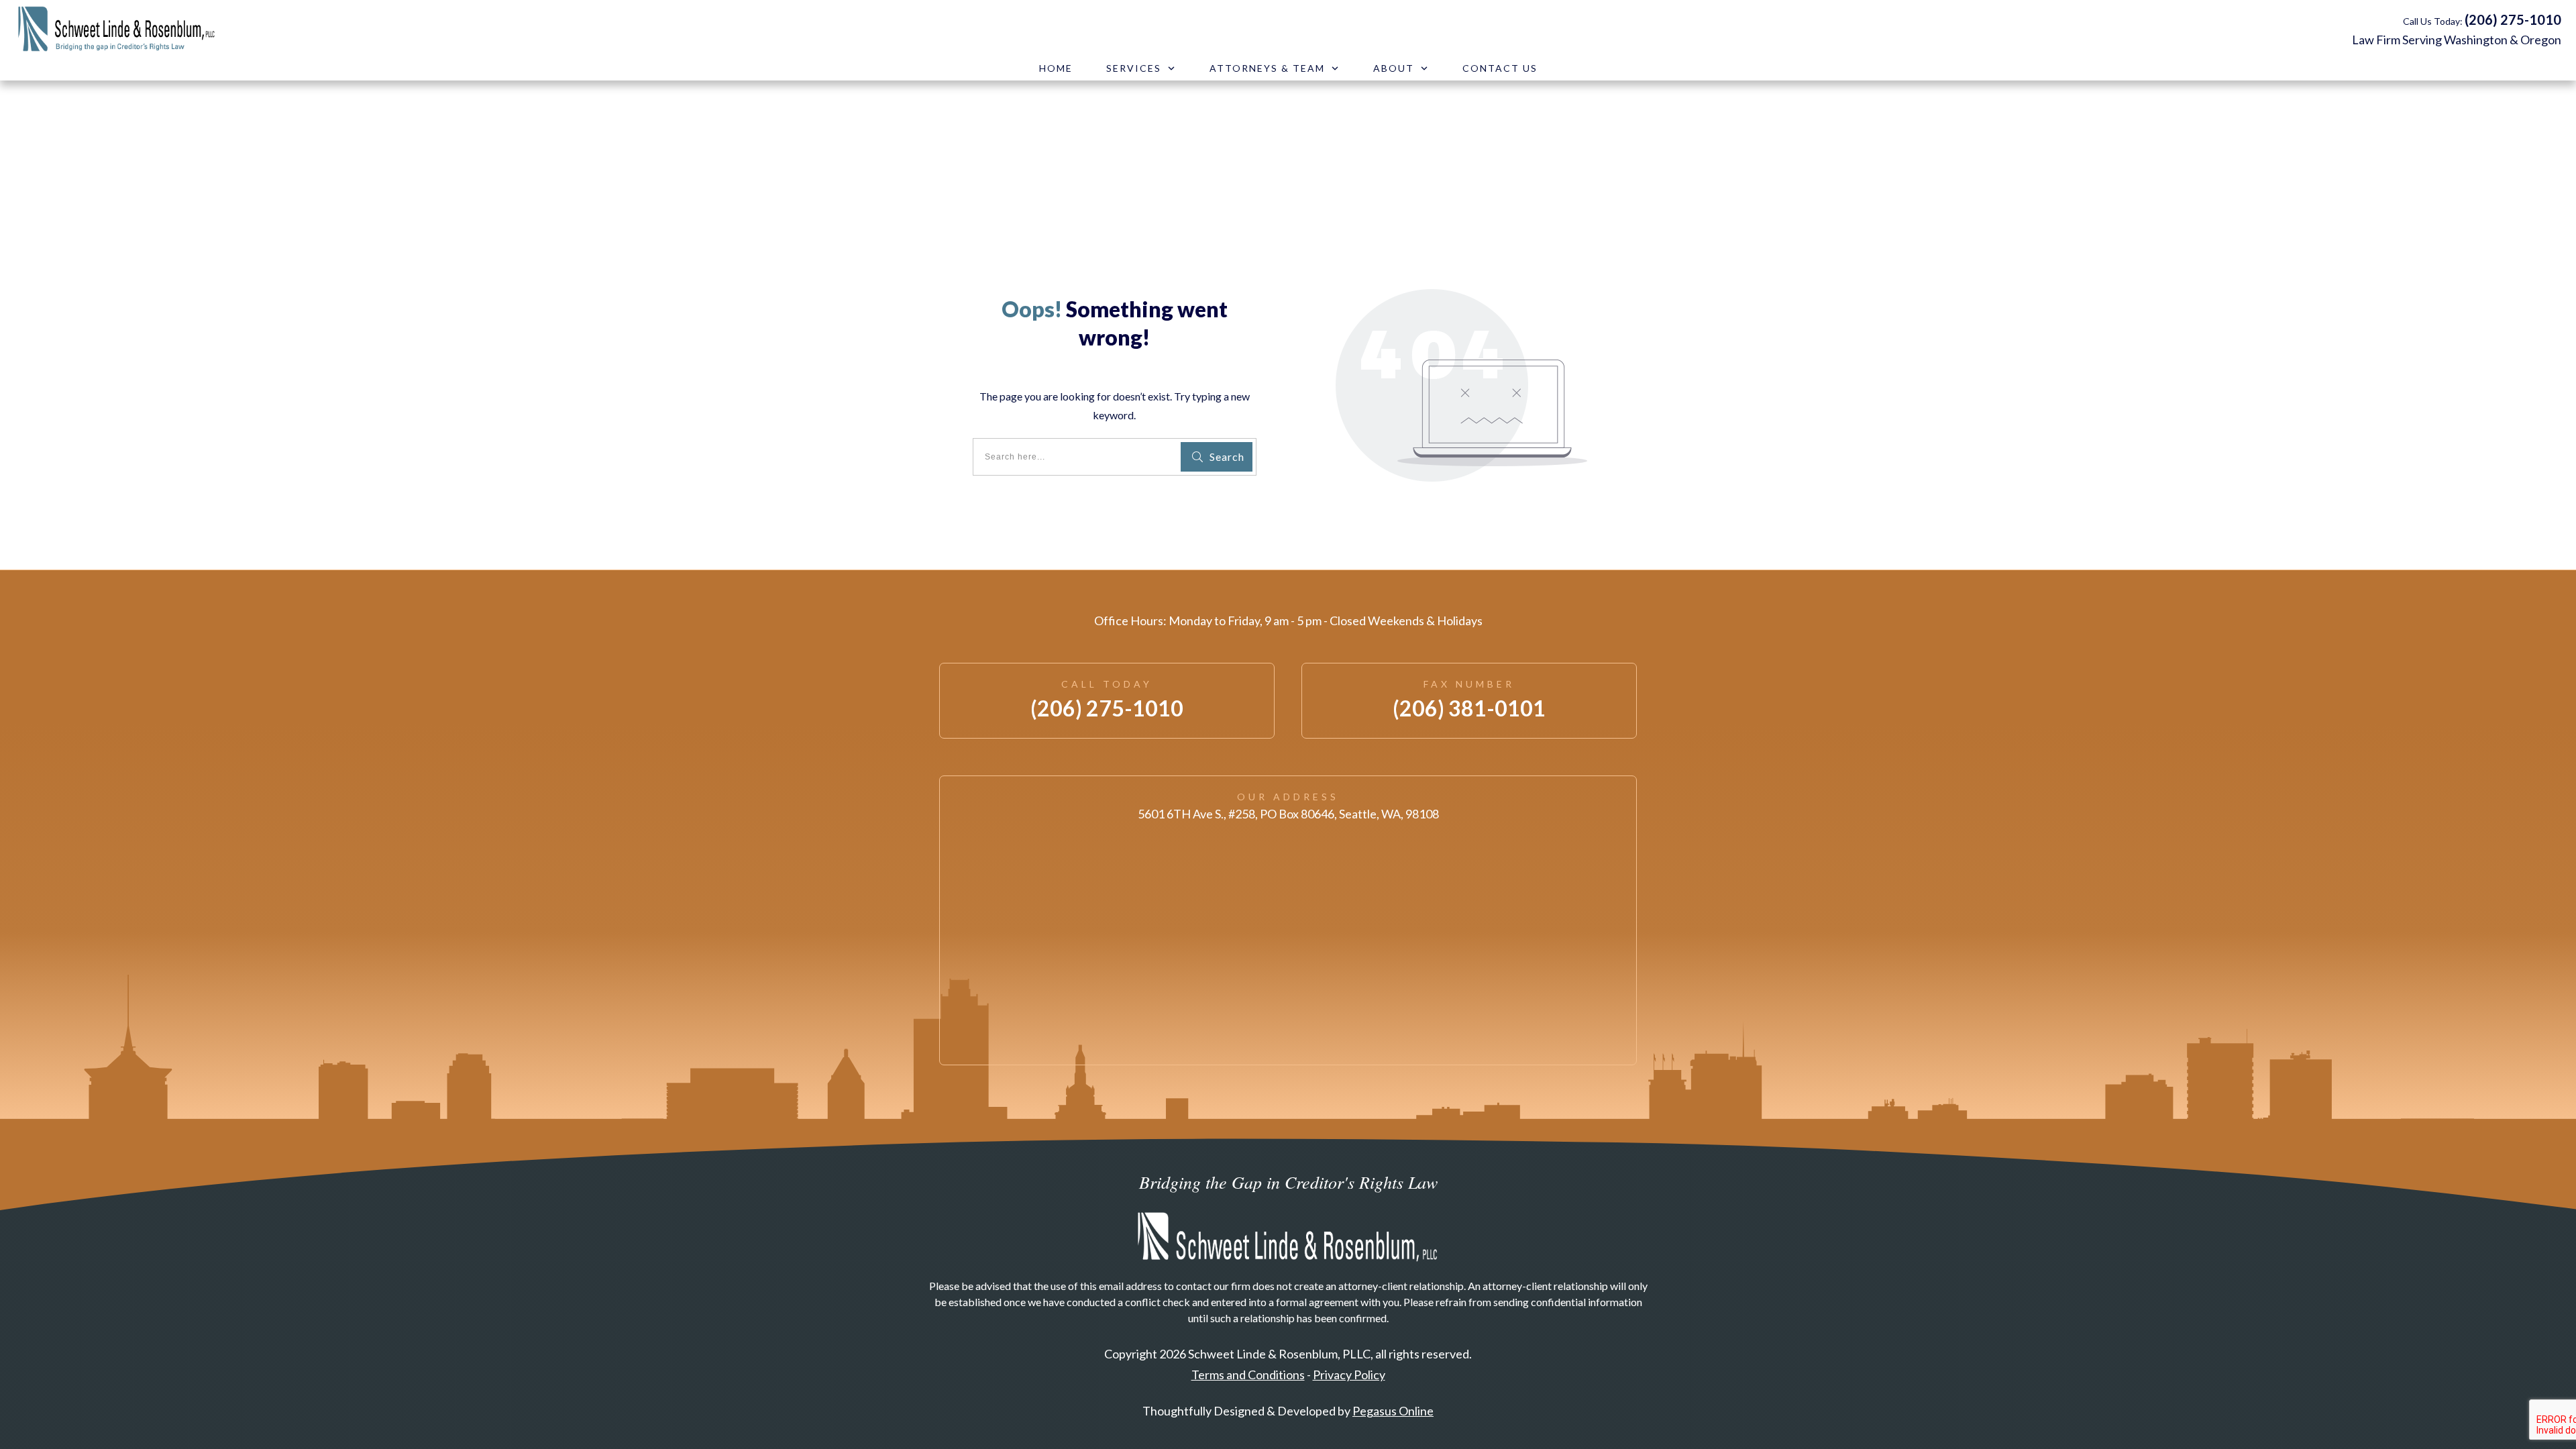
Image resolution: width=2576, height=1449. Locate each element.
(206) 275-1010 (2513, 19)
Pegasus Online (1393, 1411)
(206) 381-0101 (1469, 708)
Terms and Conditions (1248, 1375)
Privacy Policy (1349, 1375)
